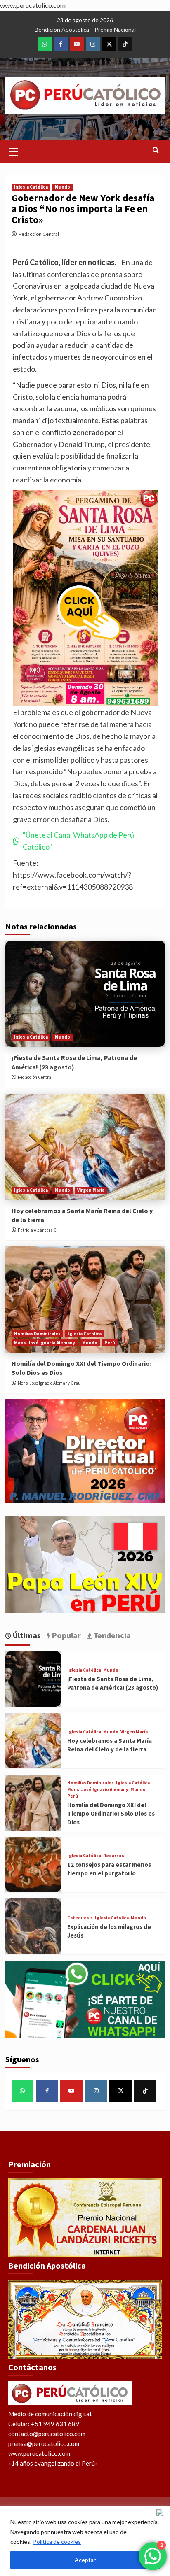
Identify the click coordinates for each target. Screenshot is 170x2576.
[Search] (156, 150)
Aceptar (85, 2560)
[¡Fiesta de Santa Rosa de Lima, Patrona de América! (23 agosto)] (85, 994)
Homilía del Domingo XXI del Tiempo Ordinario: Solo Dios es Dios (111, 1813)
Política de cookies (57, 2542)
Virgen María (91, 1190)
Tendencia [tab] (111, 1635)
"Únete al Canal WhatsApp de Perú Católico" (78, 841)
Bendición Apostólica (62, 29)
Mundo (63, 187)
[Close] (161, 2513)
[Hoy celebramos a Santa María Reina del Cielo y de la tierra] (85, 1147)
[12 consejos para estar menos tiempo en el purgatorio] (33, 1864)
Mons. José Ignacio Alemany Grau (49, 1383)
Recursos (114, 1856)
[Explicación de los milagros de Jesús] (33, 1926)
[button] (14, 151)
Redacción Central (39, 234)
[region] (85, 2541)
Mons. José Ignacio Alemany (45, 1343)
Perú (110, 1343)
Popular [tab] (65, 1635)
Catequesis (80, 1918)
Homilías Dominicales (37, 1334)
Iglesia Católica (31, 187)
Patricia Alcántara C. (38, 1230)
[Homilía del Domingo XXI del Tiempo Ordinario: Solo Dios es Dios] (85, 1300)
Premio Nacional (115, 29)
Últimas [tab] (26, 1635)
